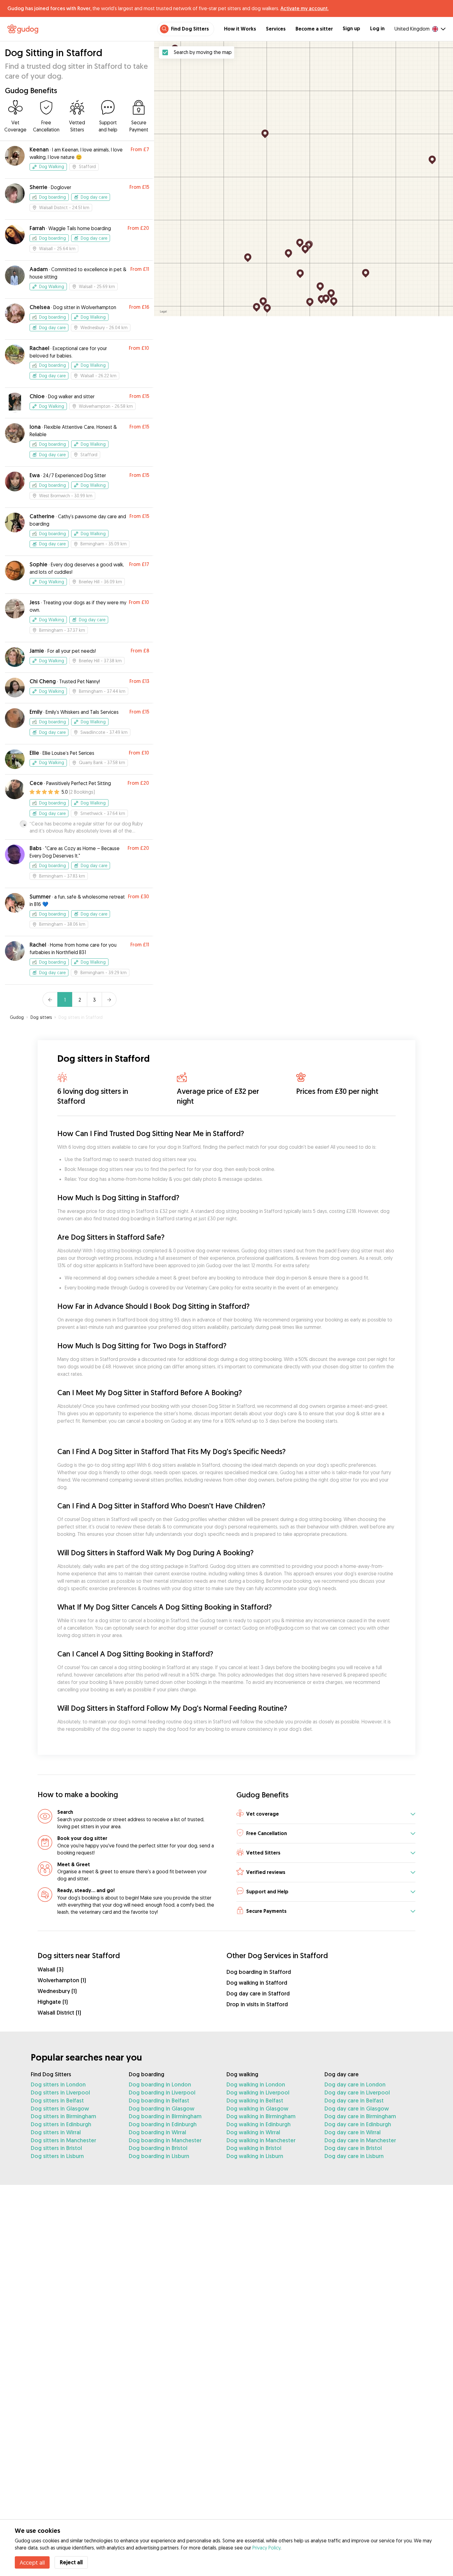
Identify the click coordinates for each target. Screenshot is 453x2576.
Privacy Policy (266, 2548)
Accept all (32, 2562)
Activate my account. (304, 8)
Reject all (71, 2562)
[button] (326, 1814)
